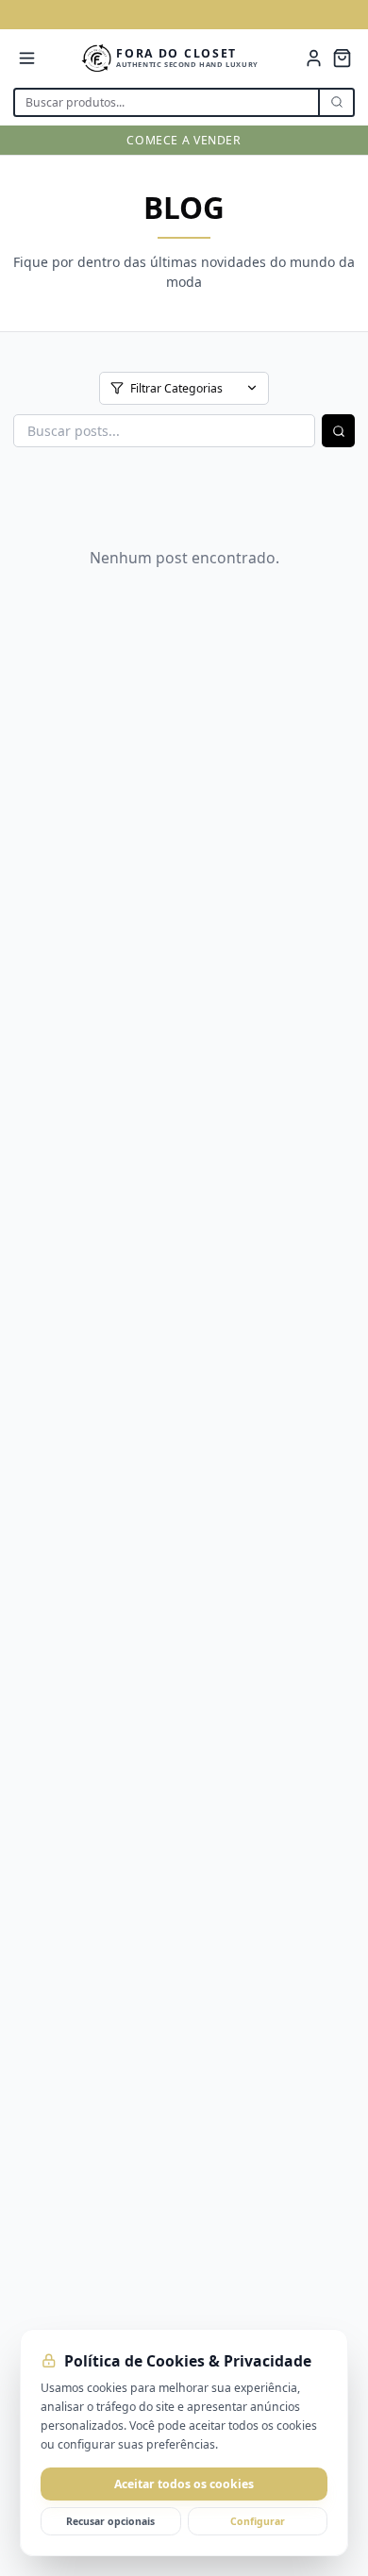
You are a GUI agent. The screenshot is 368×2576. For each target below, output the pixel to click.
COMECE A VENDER (184, 140)
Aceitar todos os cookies (184, 2484)
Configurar (258, 2521)
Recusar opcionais (110, 2521)
